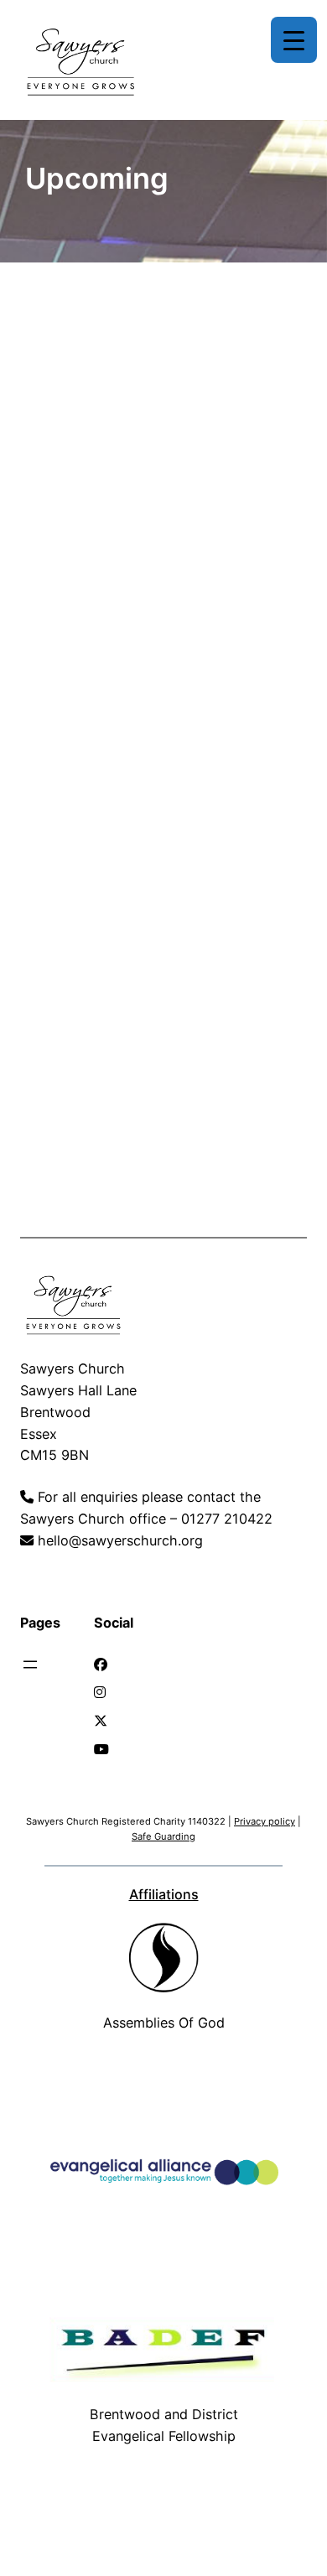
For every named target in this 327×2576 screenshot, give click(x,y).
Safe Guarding (163, 1836)
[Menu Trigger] (294, 40)
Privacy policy (265, 1821)
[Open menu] (30, 1665)
